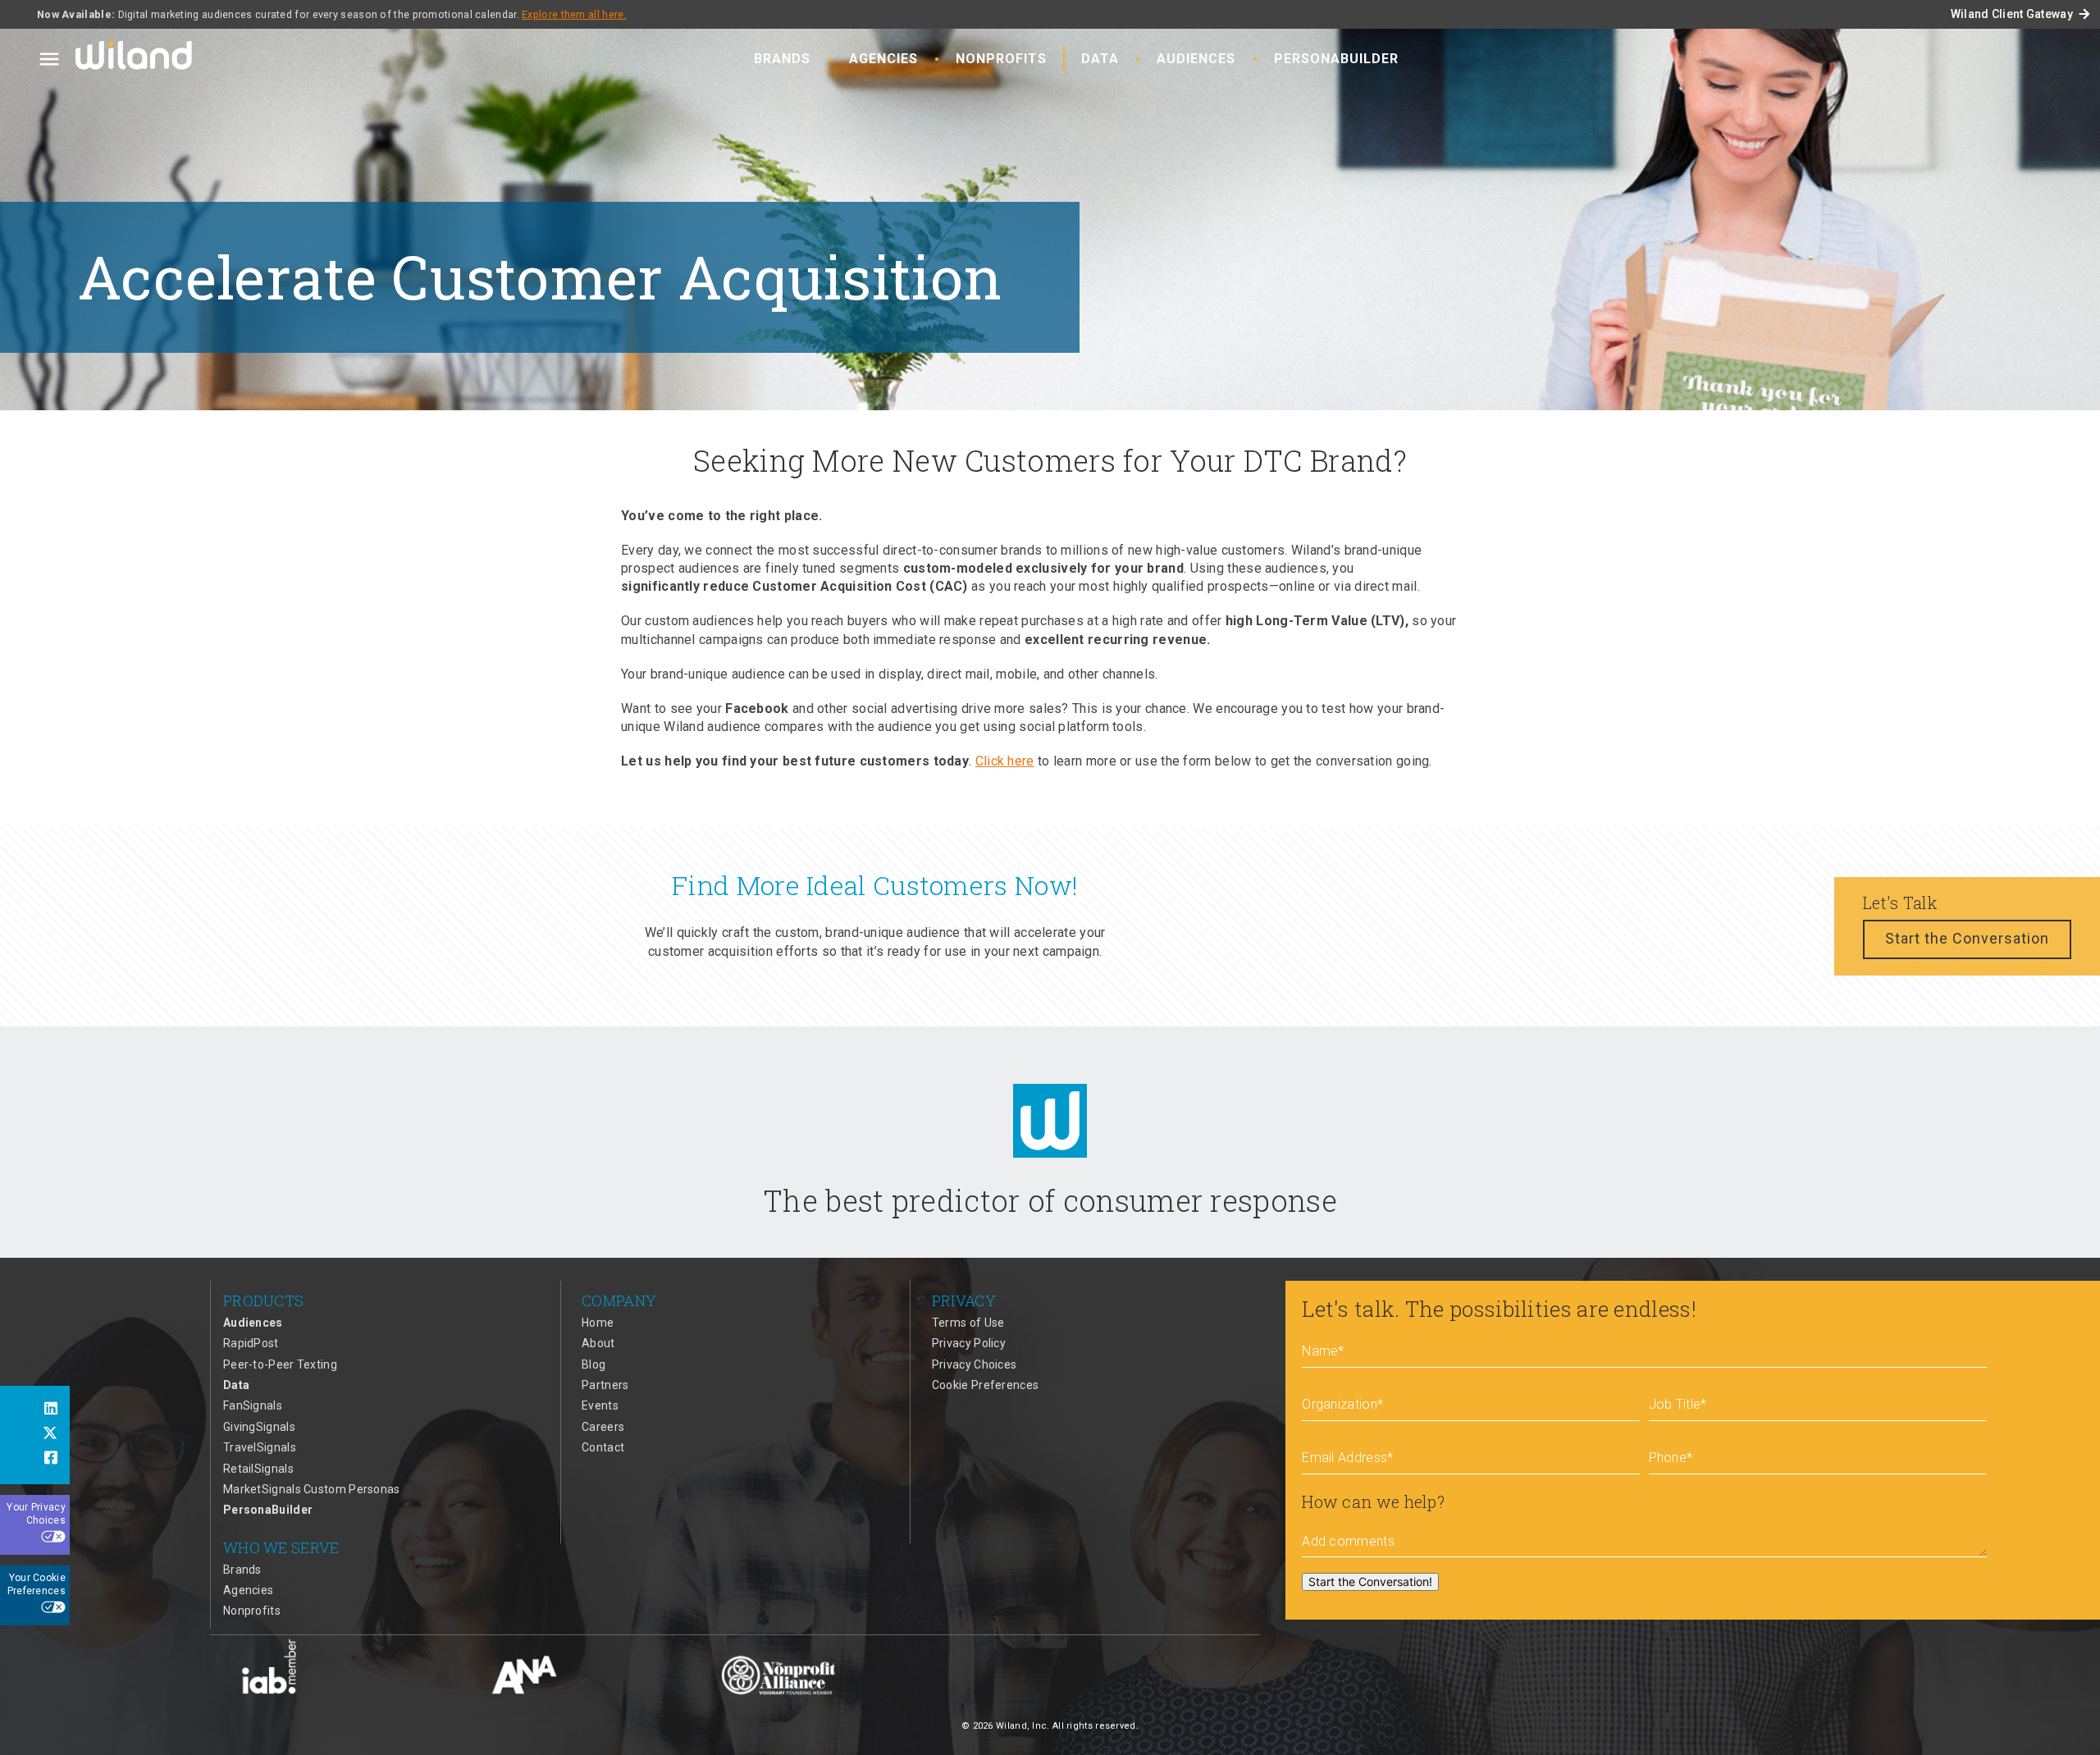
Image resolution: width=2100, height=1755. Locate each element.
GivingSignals (259, 1427)
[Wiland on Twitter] (35, 1435)
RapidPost (251, 1343)
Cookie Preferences (985, 1385)
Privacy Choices (975, 1364)
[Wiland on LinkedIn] (35, 1410)
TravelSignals (260, 1447)
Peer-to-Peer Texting (280, 1364)
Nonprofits (1001, 59)
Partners (605, 1385)
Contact (603, 1447)
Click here (1005, 761)
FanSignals (253, 1405)
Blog (593, 1364)
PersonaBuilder (1336, 59)
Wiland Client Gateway (2021, 14)
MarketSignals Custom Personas (312, 1489)
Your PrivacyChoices (36, 1514)
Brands (782, 59)
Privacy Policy (969, 1343)
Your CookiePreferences (37, 1584)
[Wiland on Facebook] (35, 1460)
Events (600, 1405)
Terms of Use (968, 1323)
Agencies (883, 59)
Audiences (1196, 59)
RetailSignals (258, 1469)
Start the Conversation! (1370, 1581)
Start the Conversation (1967, 938)
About (598, 1343)
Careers (603, 1427)
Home (598, 1323)
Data (1100, 59)
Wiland (135, 58)
